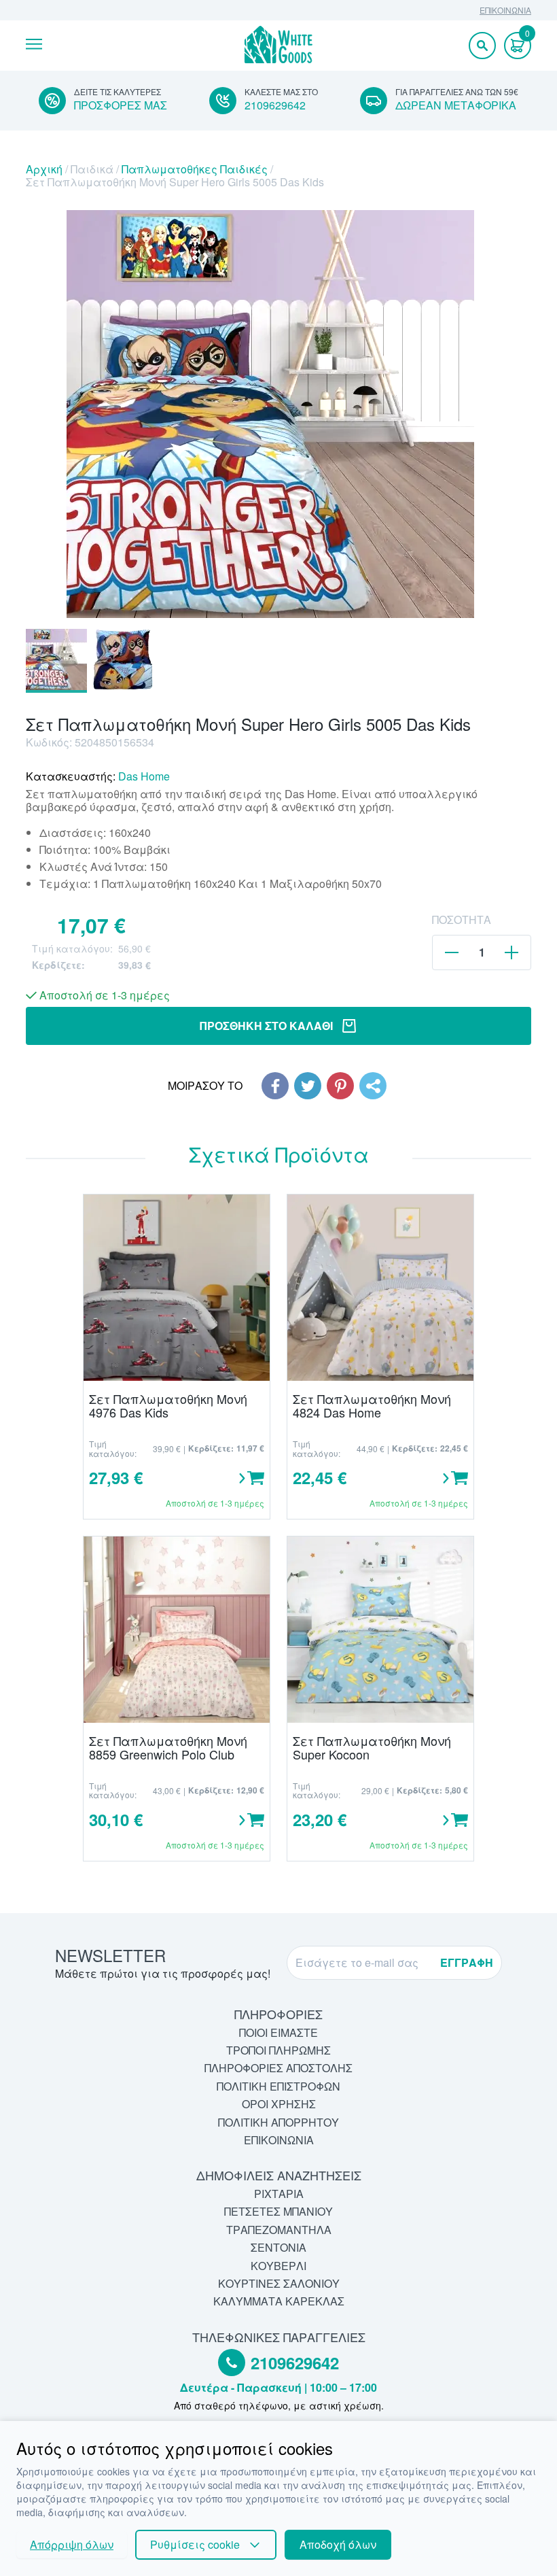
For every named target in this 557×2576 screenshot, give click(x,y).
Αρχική (44, 169)
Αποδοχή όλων (338, 2544)
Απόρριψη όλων (72, 2544)
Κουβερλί (278, 2266)
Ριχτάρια (279, 2194)
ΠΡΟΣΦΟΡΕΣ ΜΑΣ (121, 105)
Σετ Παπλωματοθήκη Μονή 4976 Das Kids (168, 1406)
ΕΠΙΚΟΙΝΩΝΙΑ (505, 10)
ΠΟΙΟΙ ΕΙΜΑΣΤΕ (278, 2032)
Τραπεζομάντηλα (279, 2230)
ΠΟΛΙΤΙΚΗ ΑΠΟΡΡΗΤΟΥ (278, 2122)
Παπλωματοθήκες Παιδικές (195, 169)
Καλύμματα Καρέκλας (279, 2301)
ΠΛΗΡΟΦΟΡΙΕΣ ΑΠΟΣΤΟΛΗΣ (278, 2068)
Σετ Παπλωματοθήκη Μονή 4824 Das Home (372, 1406)
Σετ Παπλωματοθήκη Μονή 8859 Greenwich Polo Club (168, 1748)
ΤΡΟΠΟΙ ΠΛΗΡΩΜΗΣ (278, 2050)
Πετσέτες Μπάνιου (278, 2211)
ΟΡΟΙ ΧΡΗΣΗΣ (279, 2104)
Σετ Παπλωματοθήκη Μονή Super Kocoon (372, 1748)
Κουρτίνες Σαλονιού (279, 2283)
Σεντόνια (278, 2247)
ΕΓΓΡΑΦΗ (467, 1962)
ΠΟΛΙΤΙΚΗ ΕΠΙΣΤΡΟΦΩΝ (278, 2086)
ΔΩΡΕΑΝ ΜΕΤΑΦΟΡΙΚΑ (456, 105)
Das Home (144, 776)
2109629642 (275, 105)
